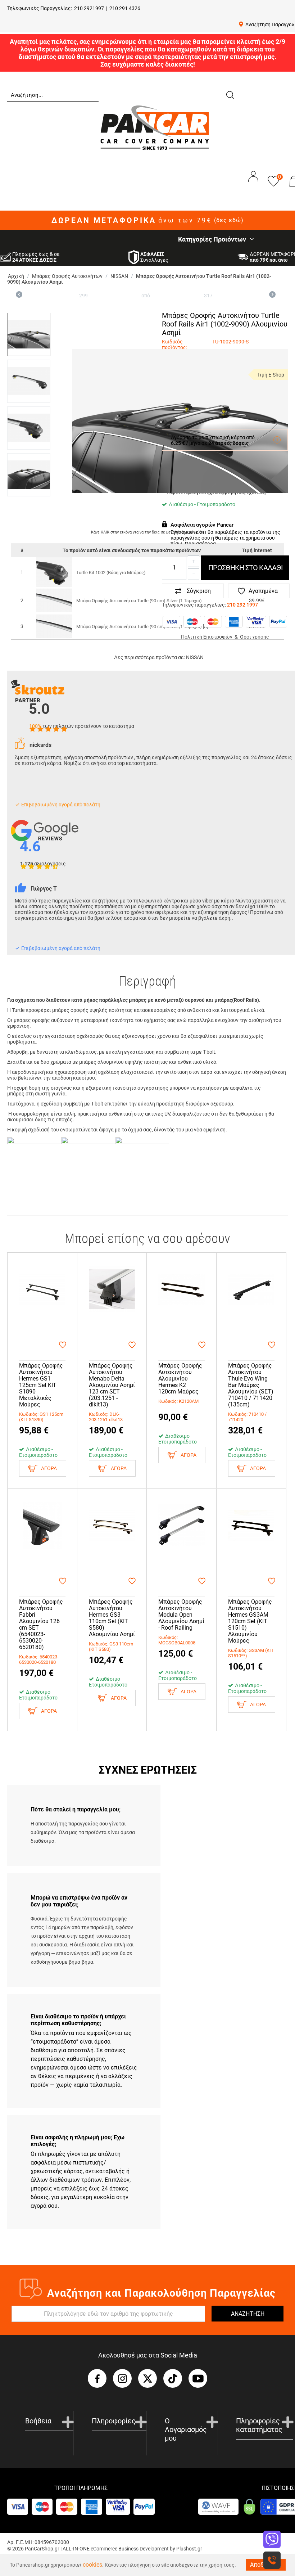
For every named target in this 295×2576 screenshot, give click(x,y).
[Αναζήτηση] (230, 94)
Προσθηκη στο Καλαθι (245, 568)
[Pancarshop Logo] (155, 127)
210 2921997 (89, 8)
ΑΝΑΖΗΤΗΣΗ (248, 2314)
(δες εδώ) (229, 220)
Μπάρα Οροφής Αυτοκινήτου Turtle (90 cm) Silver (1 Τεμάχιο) (139, 601)
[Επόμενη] (272, 296)
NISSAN (195, 657)
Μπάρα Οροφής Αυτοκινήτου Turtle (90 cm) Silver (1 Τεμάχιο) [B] (142, 627)
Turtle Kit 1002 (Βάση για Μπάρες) (111, 573)
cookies (92, 2565)
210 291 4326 (125, 8)
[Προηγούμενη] (19, 296)
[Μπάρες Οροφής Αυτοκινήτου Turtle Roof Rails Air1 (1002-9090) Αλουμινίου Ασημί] (180, 421)
